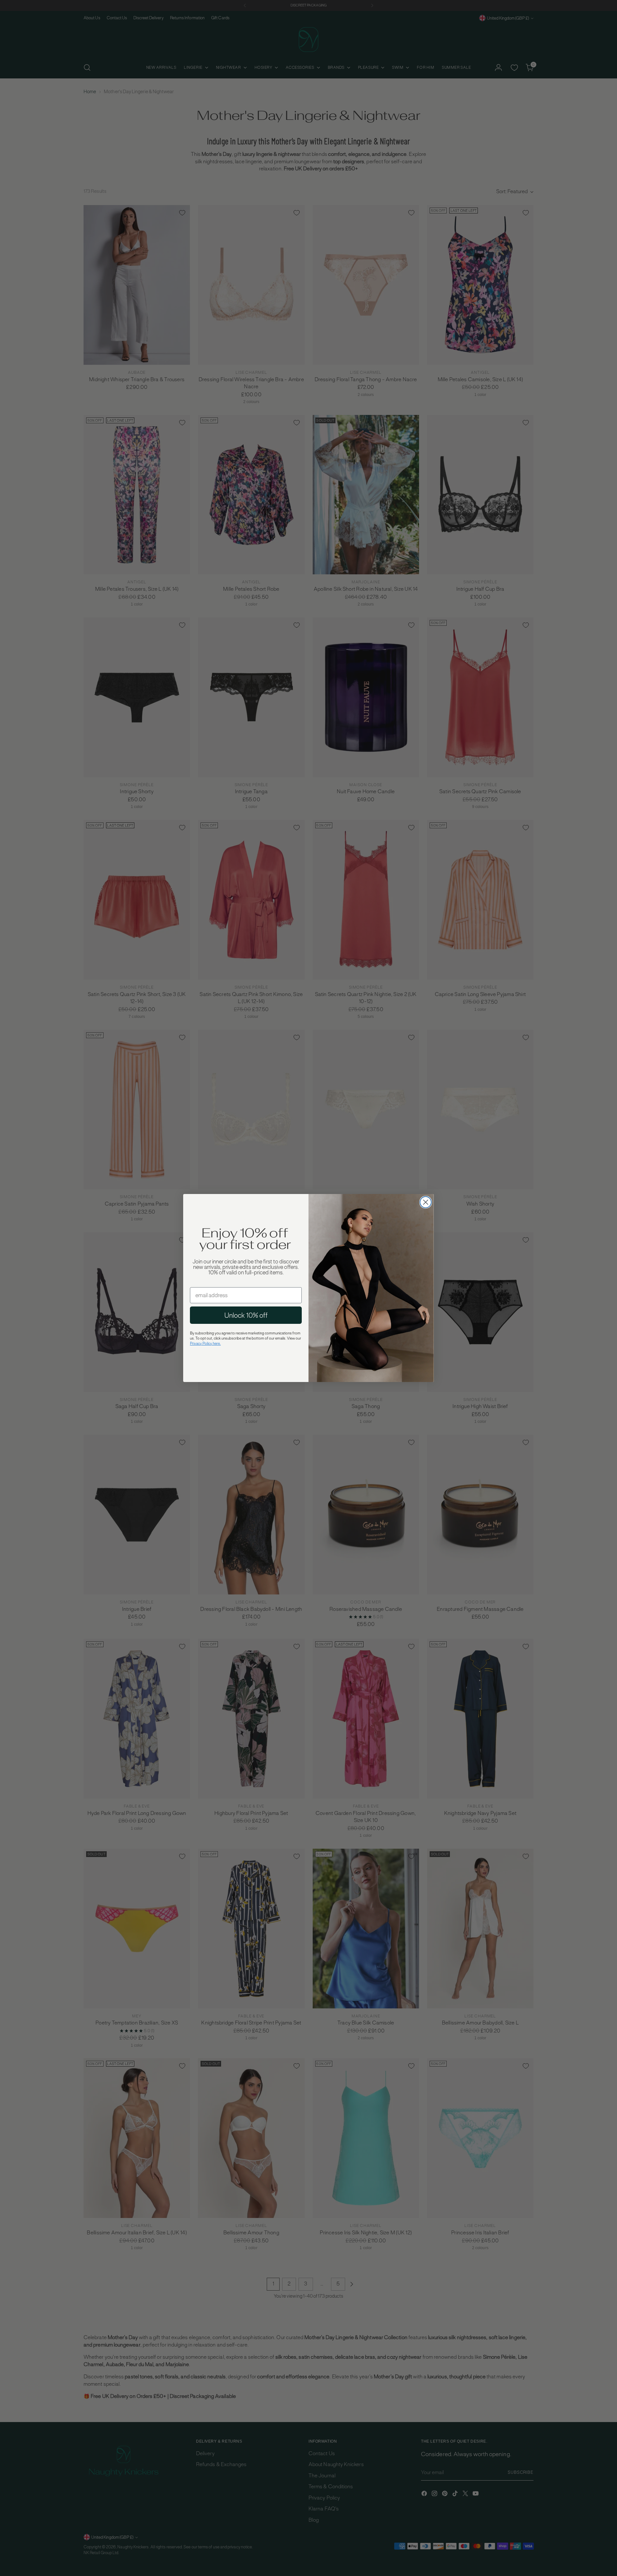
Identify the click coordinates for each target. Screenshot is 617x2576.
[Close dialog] (426, 1202)
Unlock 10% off (246, 1315)
